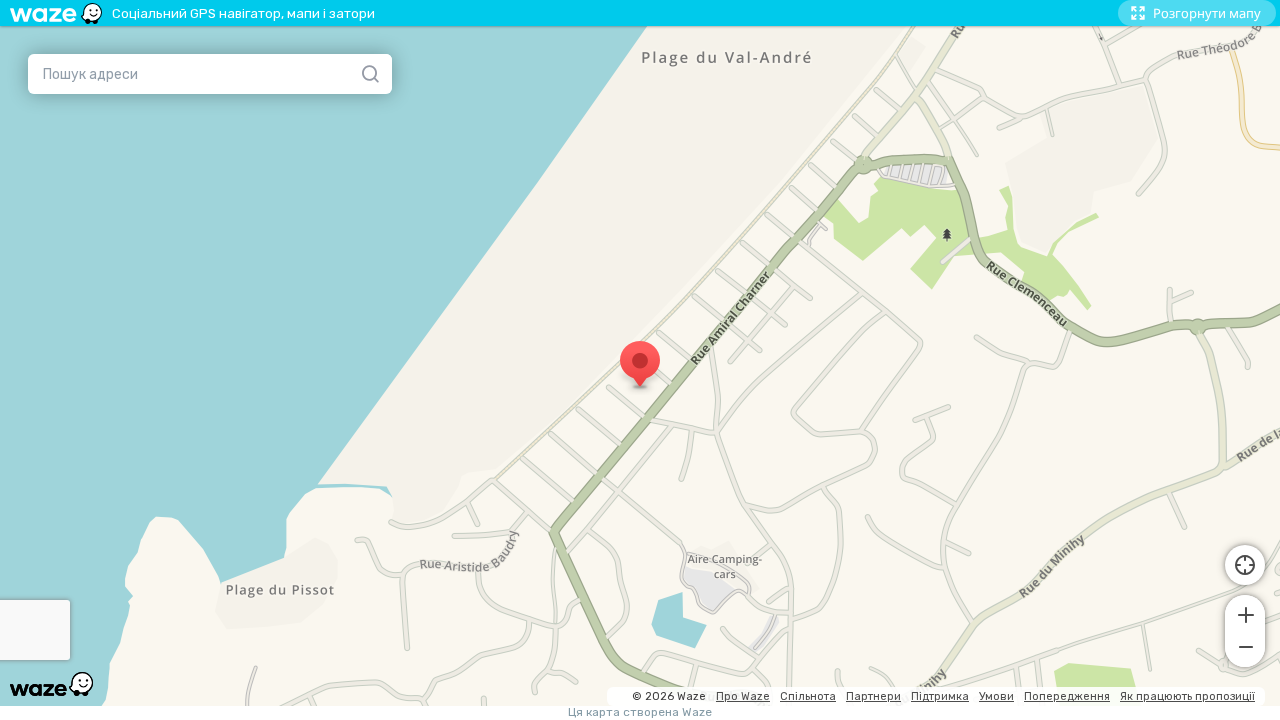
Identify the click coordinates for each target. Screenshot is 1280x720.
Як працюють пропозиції (1187, 696)
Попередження (1067, 696)
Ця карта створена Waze (640, 712)
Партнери (873, 696)
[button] (1245, 613)
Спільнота (808, 696)
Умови (996, 696)
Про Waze (743, 696)
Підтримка (940, 696)
